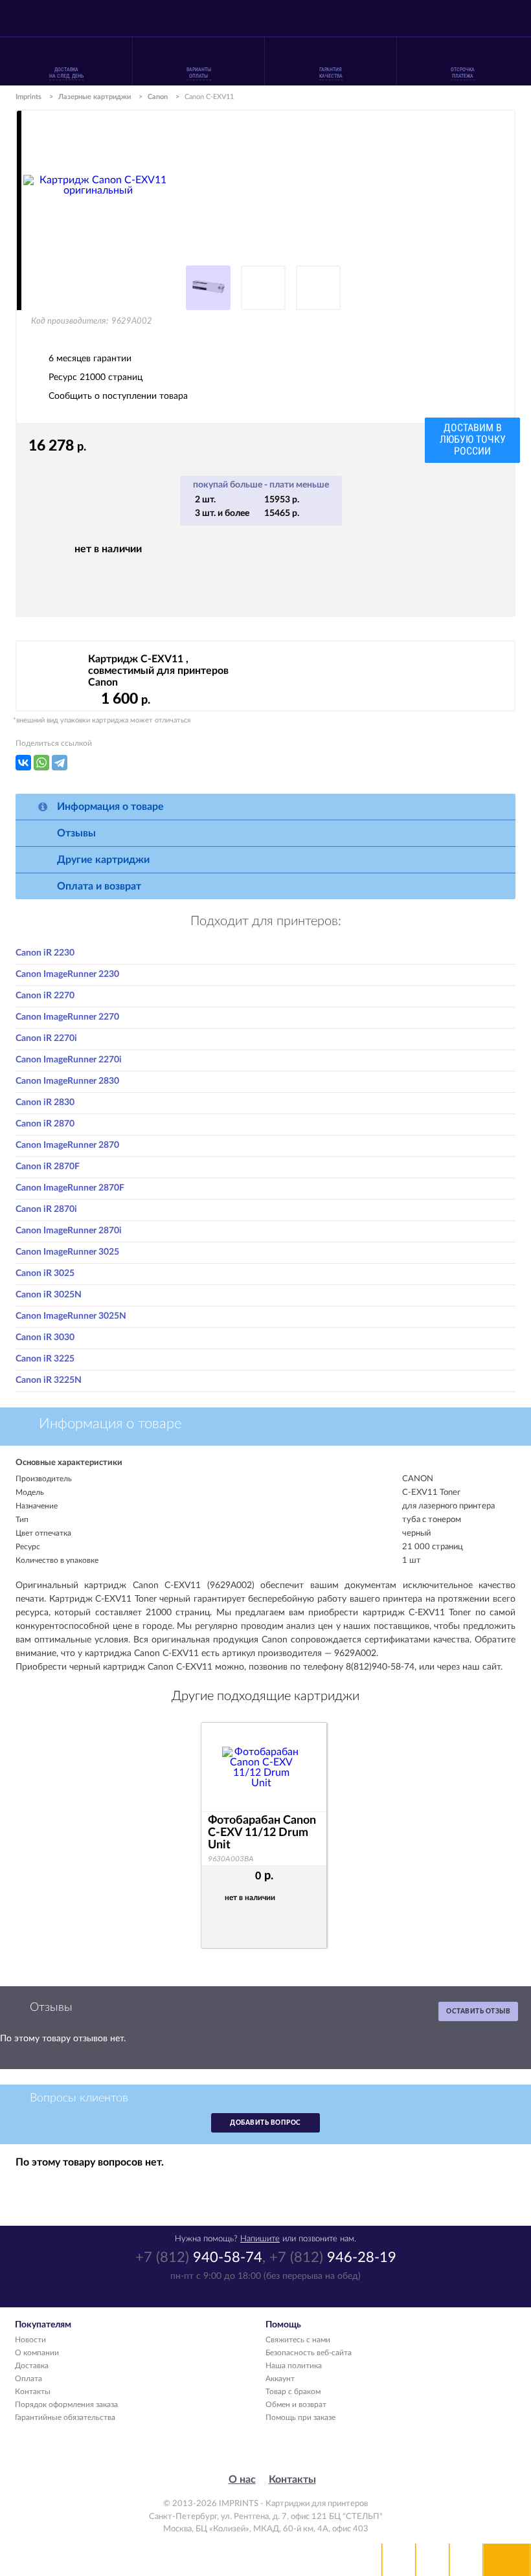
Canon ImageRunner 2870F (70, 1188)
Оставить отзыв (478, 2011)
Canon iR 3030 (45, 1338)
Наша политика (294, 2366)
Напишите (260, 2239)
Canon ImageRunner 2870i (69, 1231)
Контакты (33, 2391)
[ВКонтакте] (23, 763)
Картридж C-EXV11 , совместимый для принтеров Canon (158, 671)
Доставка (32, 2366)
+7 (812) (199, 2257)
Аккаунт (280, 2379)
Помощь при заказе (300, 2417)
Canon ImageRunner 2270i (69, 1060)
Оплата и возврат (99, 886)
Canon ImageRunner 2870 (67, 1145)
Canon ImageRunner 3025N (71, 1316)
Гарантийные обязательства (65, 2417)
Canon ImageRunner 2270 (67, 1017)
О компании (37, 2353)
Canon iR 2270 (45, 996)
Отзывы (76, 833)
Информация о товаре (110, 807)
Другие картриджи (103, 860)
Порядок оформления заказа (66, 2404)
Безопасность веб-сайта (309, 2353)
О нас (242, 2480)
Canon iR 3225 (45, 1359)
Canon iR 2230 (45, 953)
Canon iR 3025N (49, 1295)
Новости (30, 2340)
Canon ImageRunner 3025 (67, 1252)
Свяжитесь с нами (298, 2340)
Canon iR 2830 (45, 1103)
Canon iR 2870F (48, 1167)
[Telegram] (60, 763)
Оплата (28, 2379)
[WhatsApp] (41, 763)
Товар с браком (293, 2391)
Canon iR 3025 (45, 1273)
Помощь (433, 2560)
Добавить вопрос (265, 2123)
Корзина (466, 2560)
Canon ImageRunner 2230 (67, 974)
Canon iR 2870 (45, 1124)
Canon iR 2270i (46, 1038)
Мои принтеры (399, 2560)
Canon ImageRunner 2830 (67, 1081)
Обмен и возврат (296, 2404)
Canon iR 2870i (46, 1209)
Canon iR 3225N (49, 1380)
